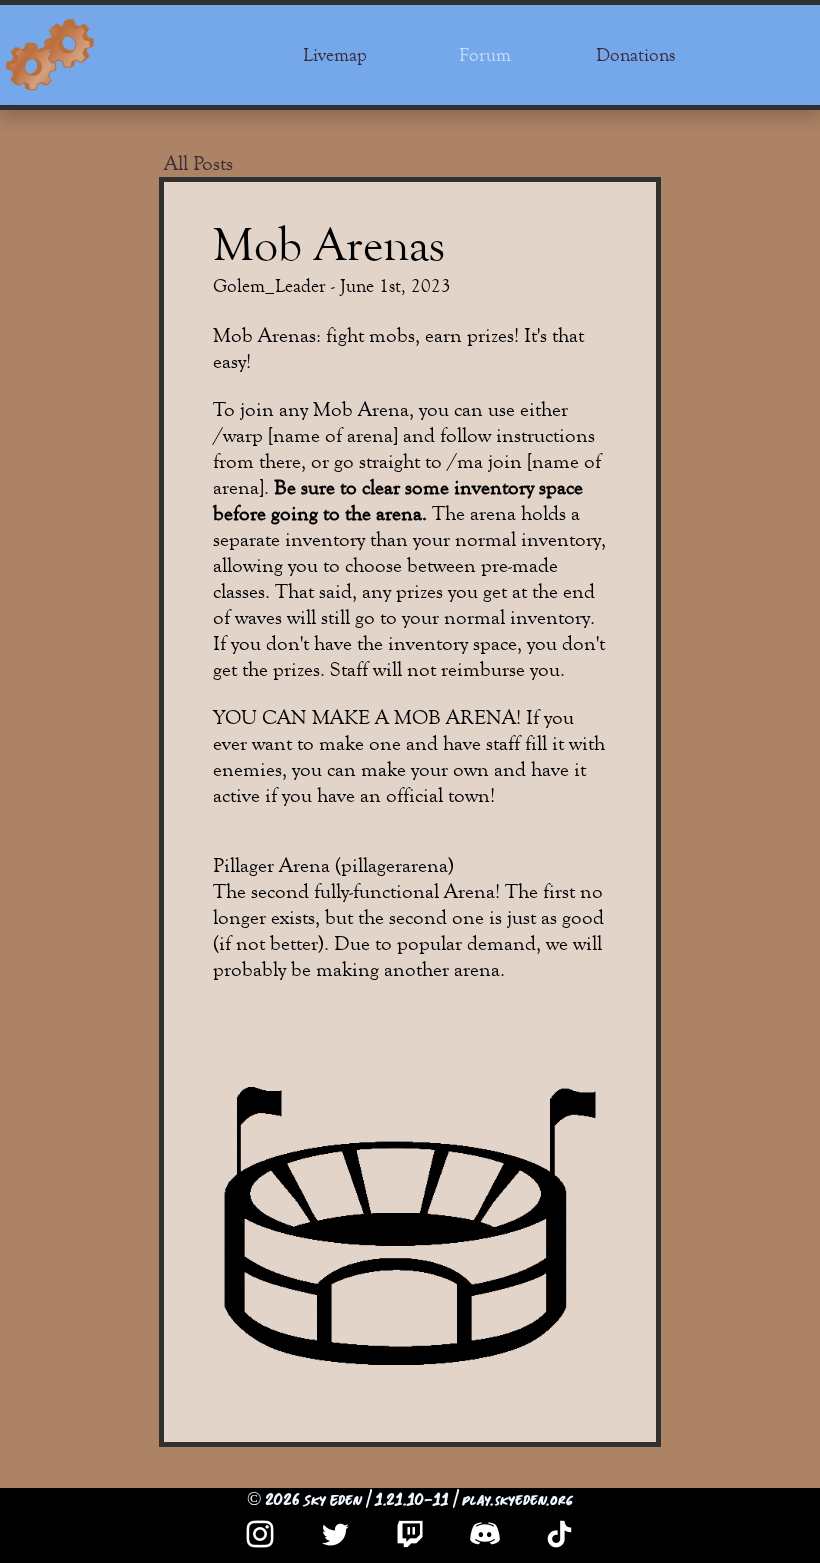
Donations (635, 54)
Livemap (335, 54)
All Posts (198, 163)
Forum (485, 54)
